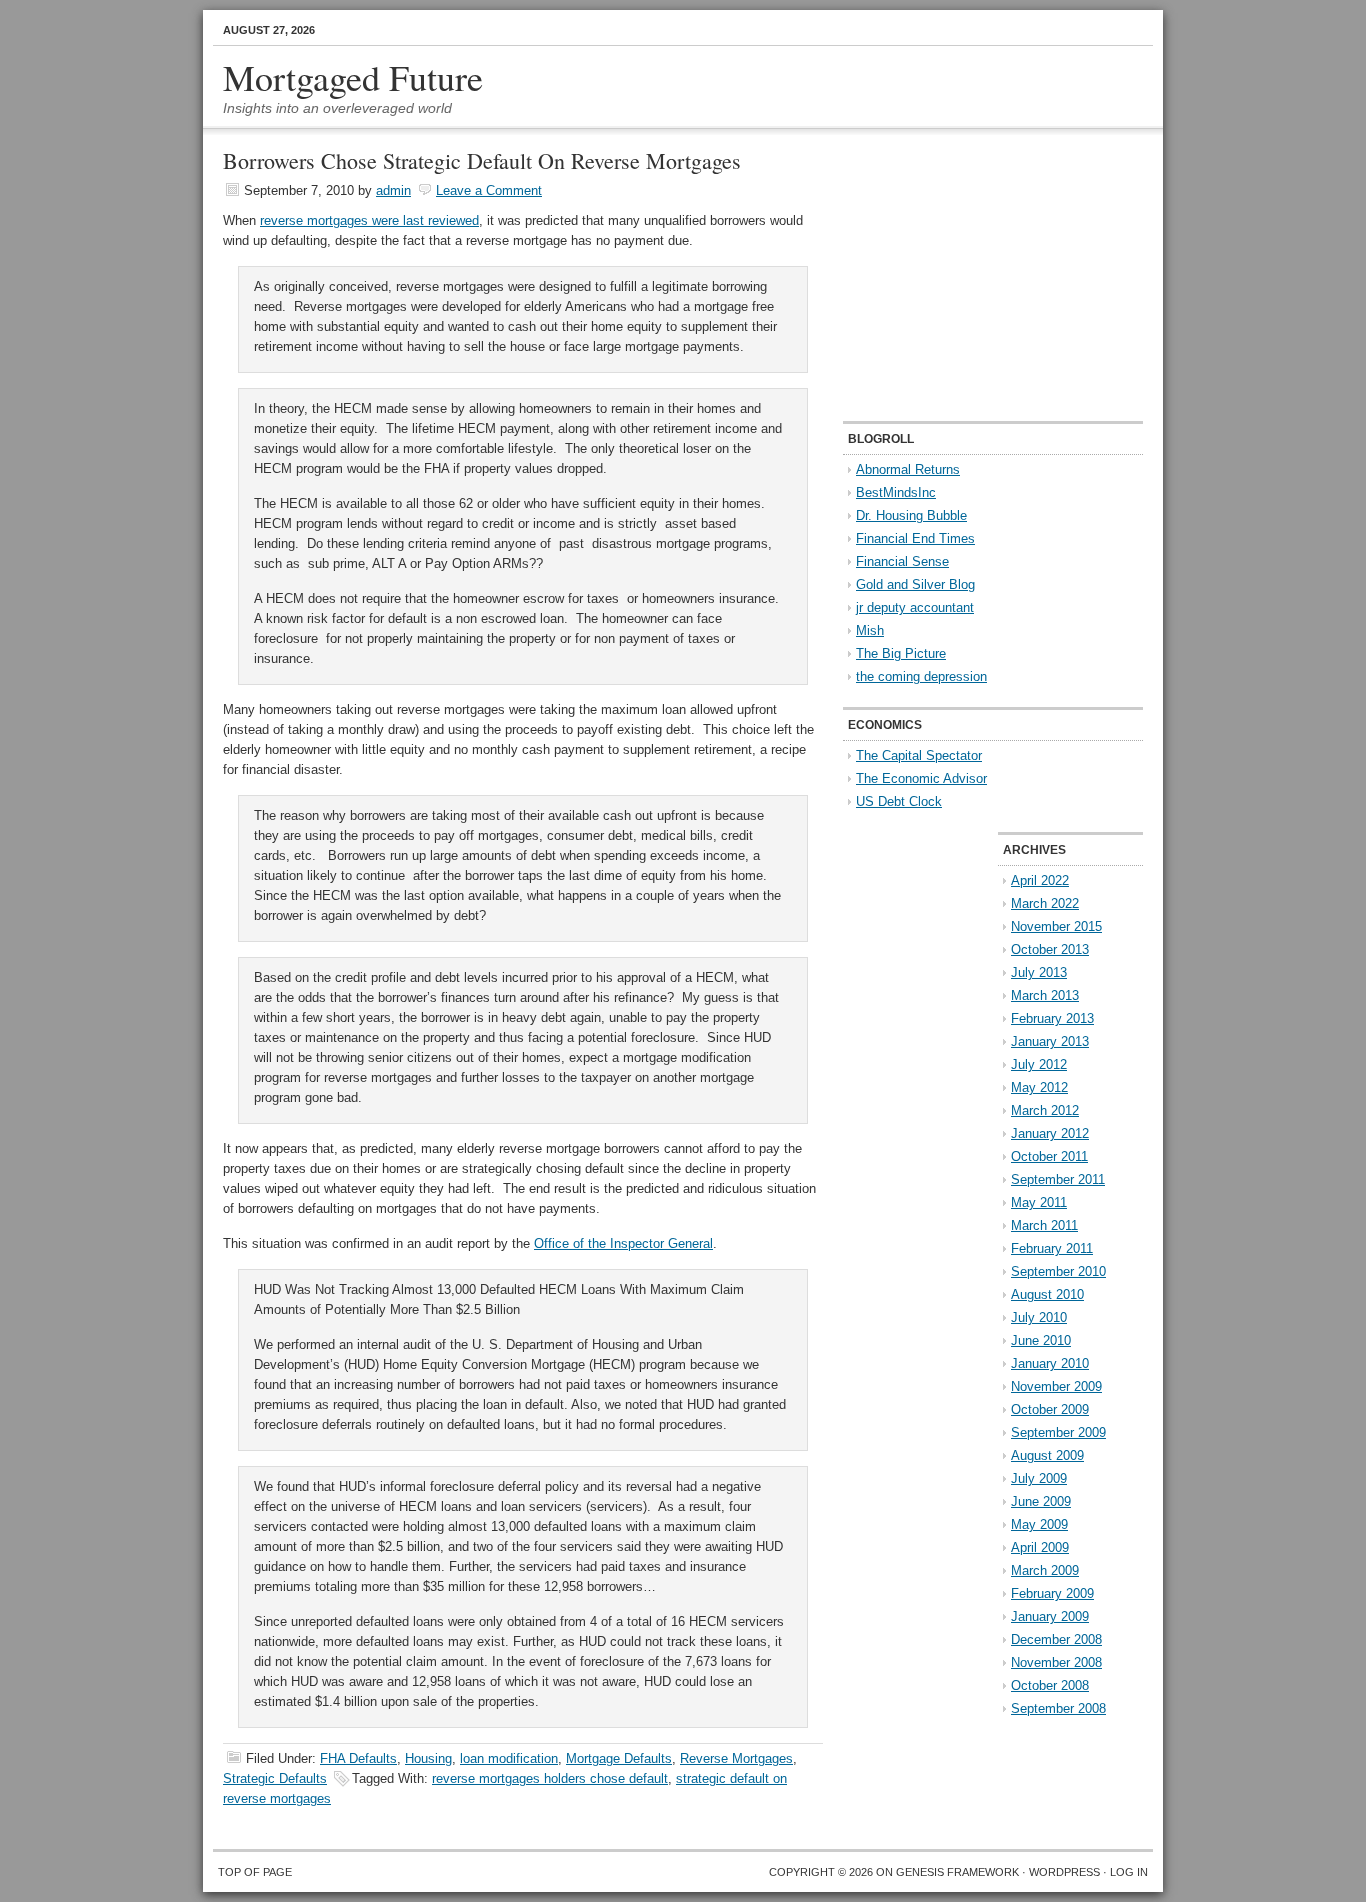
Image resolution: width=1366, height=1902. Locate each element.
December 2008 (1056, 1639)
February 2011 (1052, 1248)
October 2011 (1049, 1156)
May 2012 (1039, 1087)
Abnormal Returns (908, 469)
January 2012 (1050, 1133)
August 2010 (1047, 1294)
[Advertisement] (968, 276)
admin (393, 190)
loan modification (509, 1758)
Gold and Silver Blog (915, 584)
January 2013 (1050, 1041)
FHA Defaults (358, 1758)
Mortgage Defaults (619, 1758)
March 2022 (1045, 903)
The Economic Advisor (921, 778)
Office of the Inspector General (623, 1243)
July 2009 (1039, 1478)
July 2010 (1039, 1317)
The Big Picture (901, 653)
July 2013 (1039, 972)
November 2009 (1056, 1386)
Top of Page (255, 1872)
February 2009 (1052, 1593)
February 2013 (1052, 1018)
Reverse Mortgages (736, 1758)
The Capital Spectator (919, 755)
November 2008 (1056, 1662)
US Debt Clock (899, 801)
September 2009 (1058, 1432)
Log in (1129, 1872)
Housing (428, 1758)
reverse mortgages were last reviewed (369, 220)
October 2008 (1050, 1685)
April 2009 (1040, 1547)
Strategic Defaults (275, 1778)
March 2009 (1045, 1570)
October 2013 (1050, 949)
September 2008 (1058, 1708)
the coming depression (921, 676)
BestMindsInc (896, 492)
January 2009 (1050, 1616)
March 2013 (1045, 995)
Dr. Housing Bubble (911, 515)
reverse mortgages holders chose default (550, 1778)
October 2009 (1050, 1409)
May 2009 (1039, 1524)
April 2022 (1040, 880)
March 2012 (1045, 1110)
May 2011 (1039, 1202)
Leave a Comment (489, 190)
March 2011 (1044, 1225)
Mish (870, 630)
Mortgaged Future (353, 77)
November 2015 (1056, 926)
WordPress (1064, 1872)
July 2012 (1039, 1064)
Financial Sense (902, 561)
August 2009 (1047, 1455)
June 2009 (1041, 1501)
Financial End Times (915, 538)
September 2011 (1058, 1179)
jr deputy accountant (915, 607)
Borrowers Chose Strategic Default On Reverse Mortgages (482, 160)
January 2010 (1050, 1363)
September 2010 (1058, 1271)
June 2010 (1041, 1340)
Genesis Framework (957, 1872)
